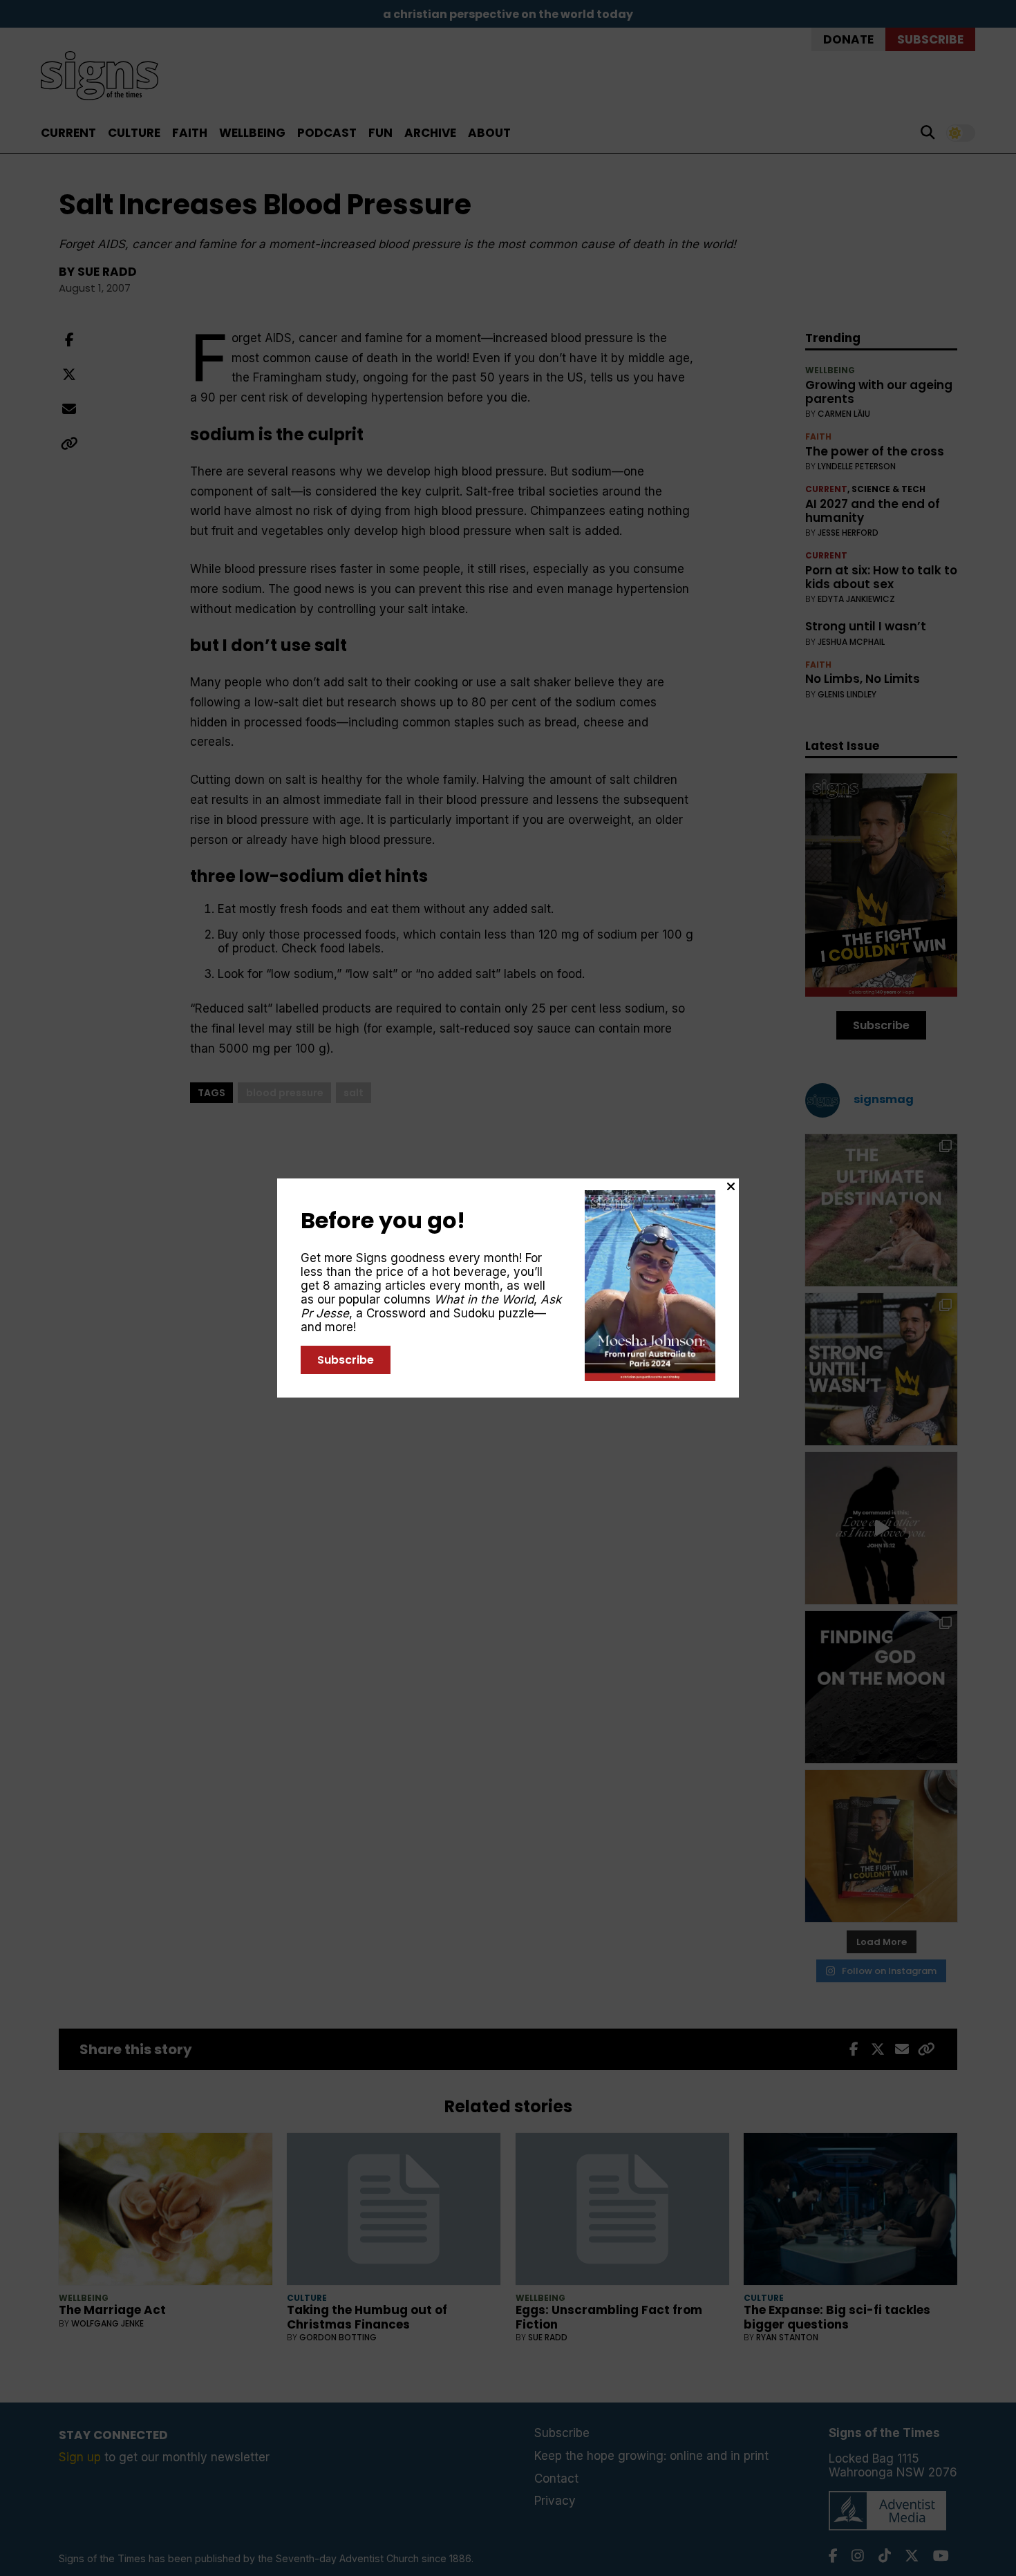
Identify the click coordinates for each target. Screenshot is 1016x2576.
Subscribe (346, 1360)
